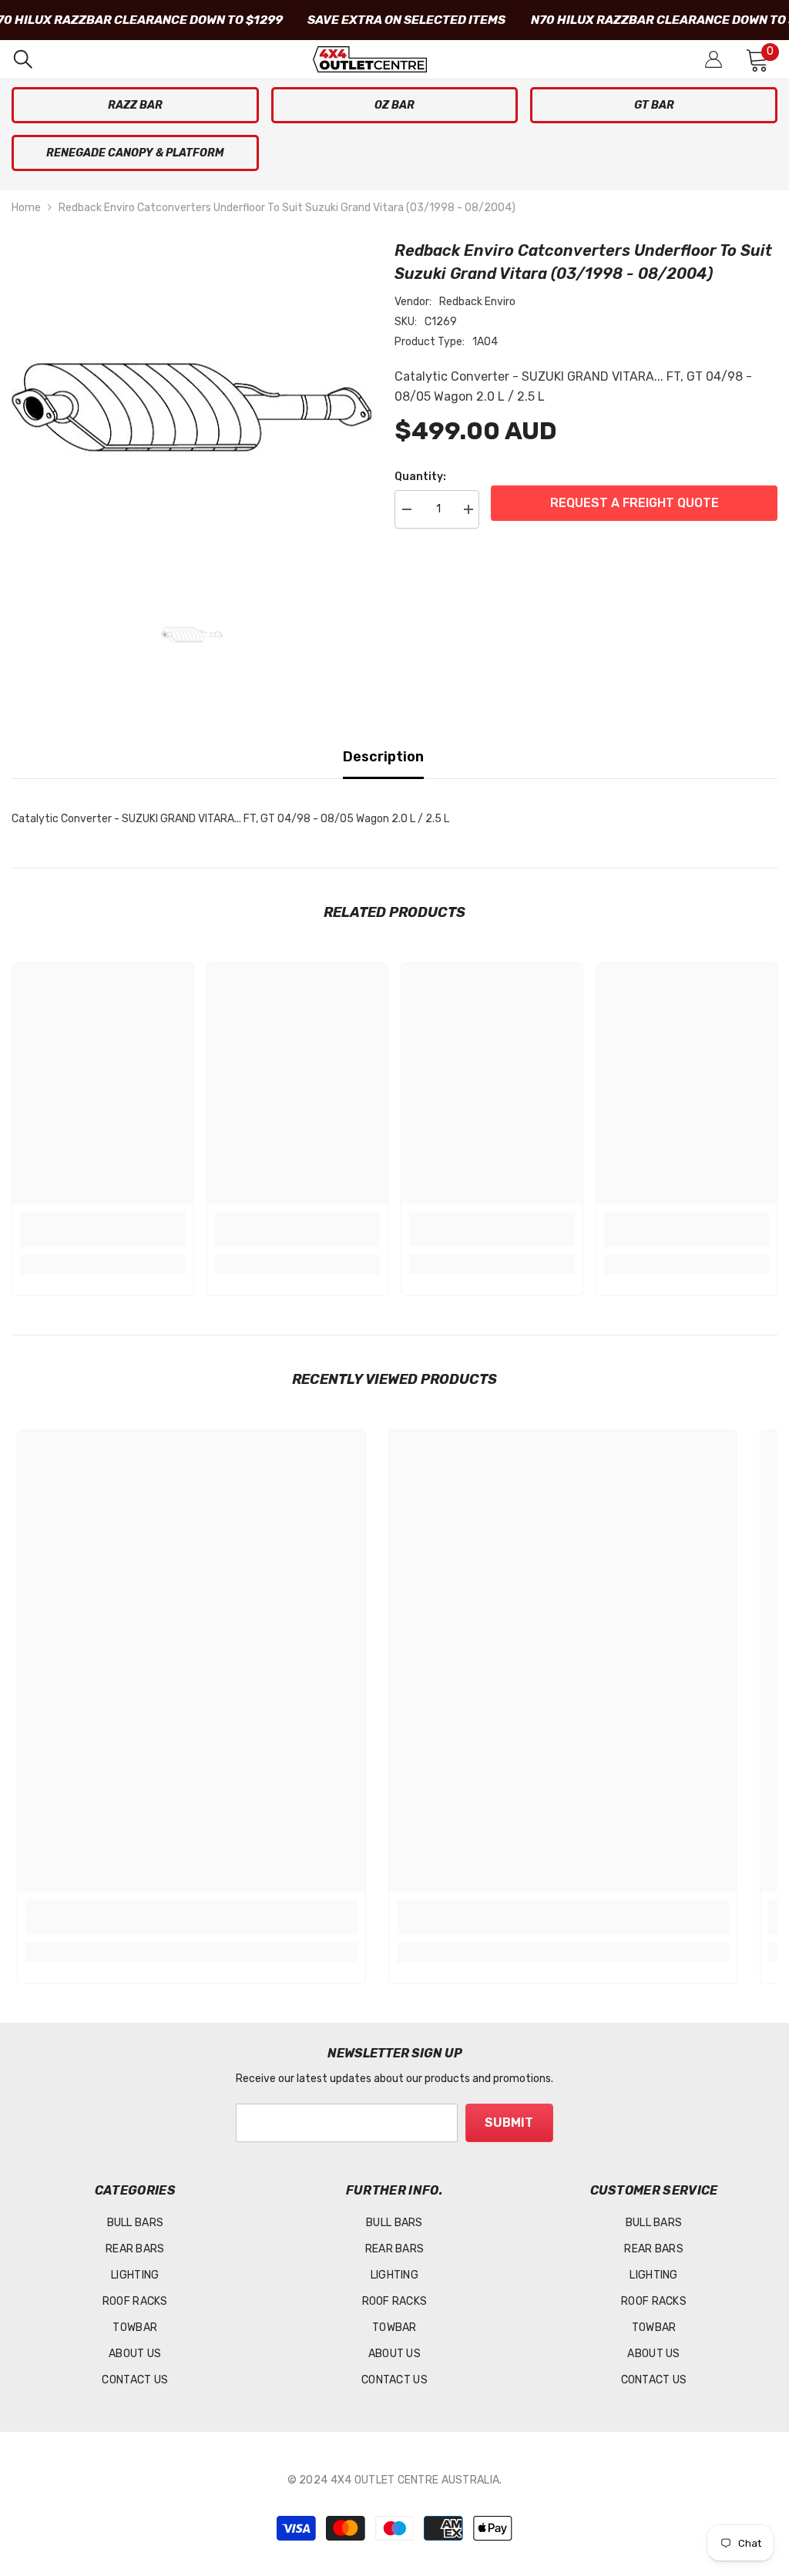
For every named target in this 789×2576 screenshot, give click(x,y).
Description (383, 757)
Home (26, 208)
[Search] (23, 59)
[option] (191, 408)
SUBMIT (509, 2123)
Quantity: (420, 477)
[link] (103, 1238)
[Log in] (713, 59)
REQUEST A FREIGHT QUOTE (635, 503)
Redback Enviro (477, 302)
